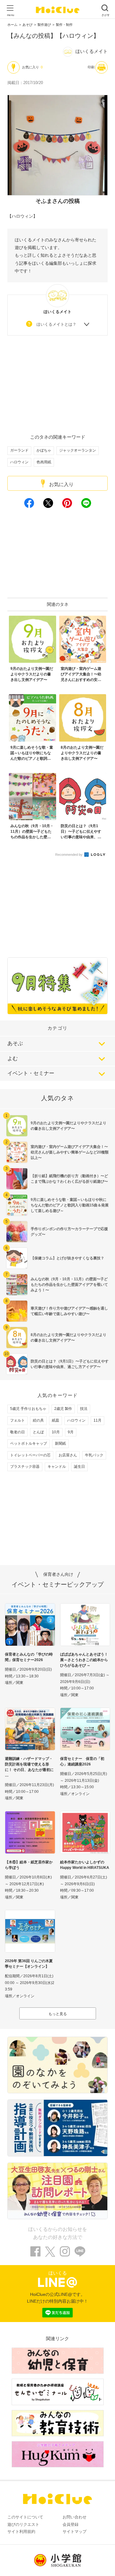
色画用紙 (44, 462)
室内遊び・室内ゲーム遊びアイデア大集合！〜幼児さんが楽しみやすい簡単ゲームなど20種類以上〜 (70, 1152)
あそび (27, 25)
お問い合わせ (75, 2517)
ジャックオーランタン (78, 450)
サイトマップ (75, 2532)
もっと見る (58, 2014)
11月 (98, 1420)
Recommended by (69, 855)
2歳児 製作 (63, 1409)
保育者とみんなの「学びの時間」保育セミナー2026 (29, 1657)
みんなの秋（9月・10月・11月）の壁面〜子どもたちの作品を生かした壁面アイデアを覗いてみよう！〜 (69, 1285)
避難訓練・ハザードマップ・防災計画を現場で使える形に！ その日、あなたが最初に (29, 1764)
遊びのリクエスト (23, 2524)
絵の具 (38, 1420)
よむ (13, 1059)
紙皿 (56, 1420)
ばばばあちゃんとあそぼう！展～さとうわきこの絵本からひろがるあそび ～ (84, 1660)
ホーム (12, 25)
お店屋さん (68, 1455)
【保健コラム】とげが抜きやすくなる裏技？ (67, 1258)
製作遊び (44, 25)
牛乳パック (94, 1455)
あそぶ (15, 1043)
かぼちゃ (44, 450)
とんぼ (38, 1432)
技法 (84, 1409)
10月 (56, 1432)
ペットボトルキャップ (29, 1443)
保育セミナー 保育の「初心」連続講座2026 (82, 1761)
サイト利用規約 (21, 2532)
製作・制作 (64, 25)
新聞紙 (60, 1443)
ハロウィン (19, 462)
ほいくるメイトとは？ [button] (56, 324)
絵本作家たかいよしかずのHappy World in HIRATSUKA (85, 1865)
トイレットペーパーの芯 (30, 1455)
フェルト (17, 1420)
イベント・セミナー (31, 1073)
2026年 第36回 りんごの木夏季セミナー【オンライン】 (29, 1964)
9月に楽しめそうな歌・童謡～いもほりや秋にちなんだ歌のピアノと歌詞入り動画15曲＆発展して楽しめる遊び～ (70, 1205)
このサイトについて (25, 2517)
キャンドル (57, 1467)
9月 (71, 1432)
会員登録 (71, 2524)
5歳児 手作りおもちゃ (28, 1409)
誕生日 (79, 1467)
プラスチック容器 (25, 1467)
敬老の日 (17, 1432)
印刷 (91, 67)
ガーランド (19, 450)
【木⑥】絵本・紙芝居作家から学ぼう (29, 1865)
